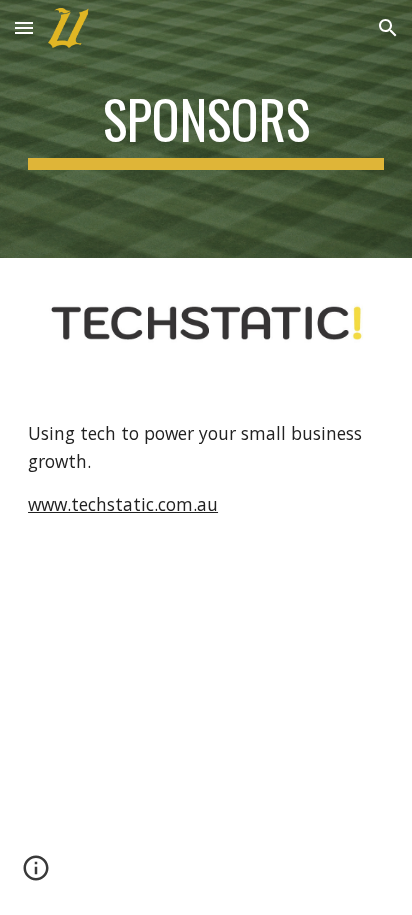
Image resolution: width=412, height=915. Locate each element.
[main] (206, 129)
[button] (24, 27)
